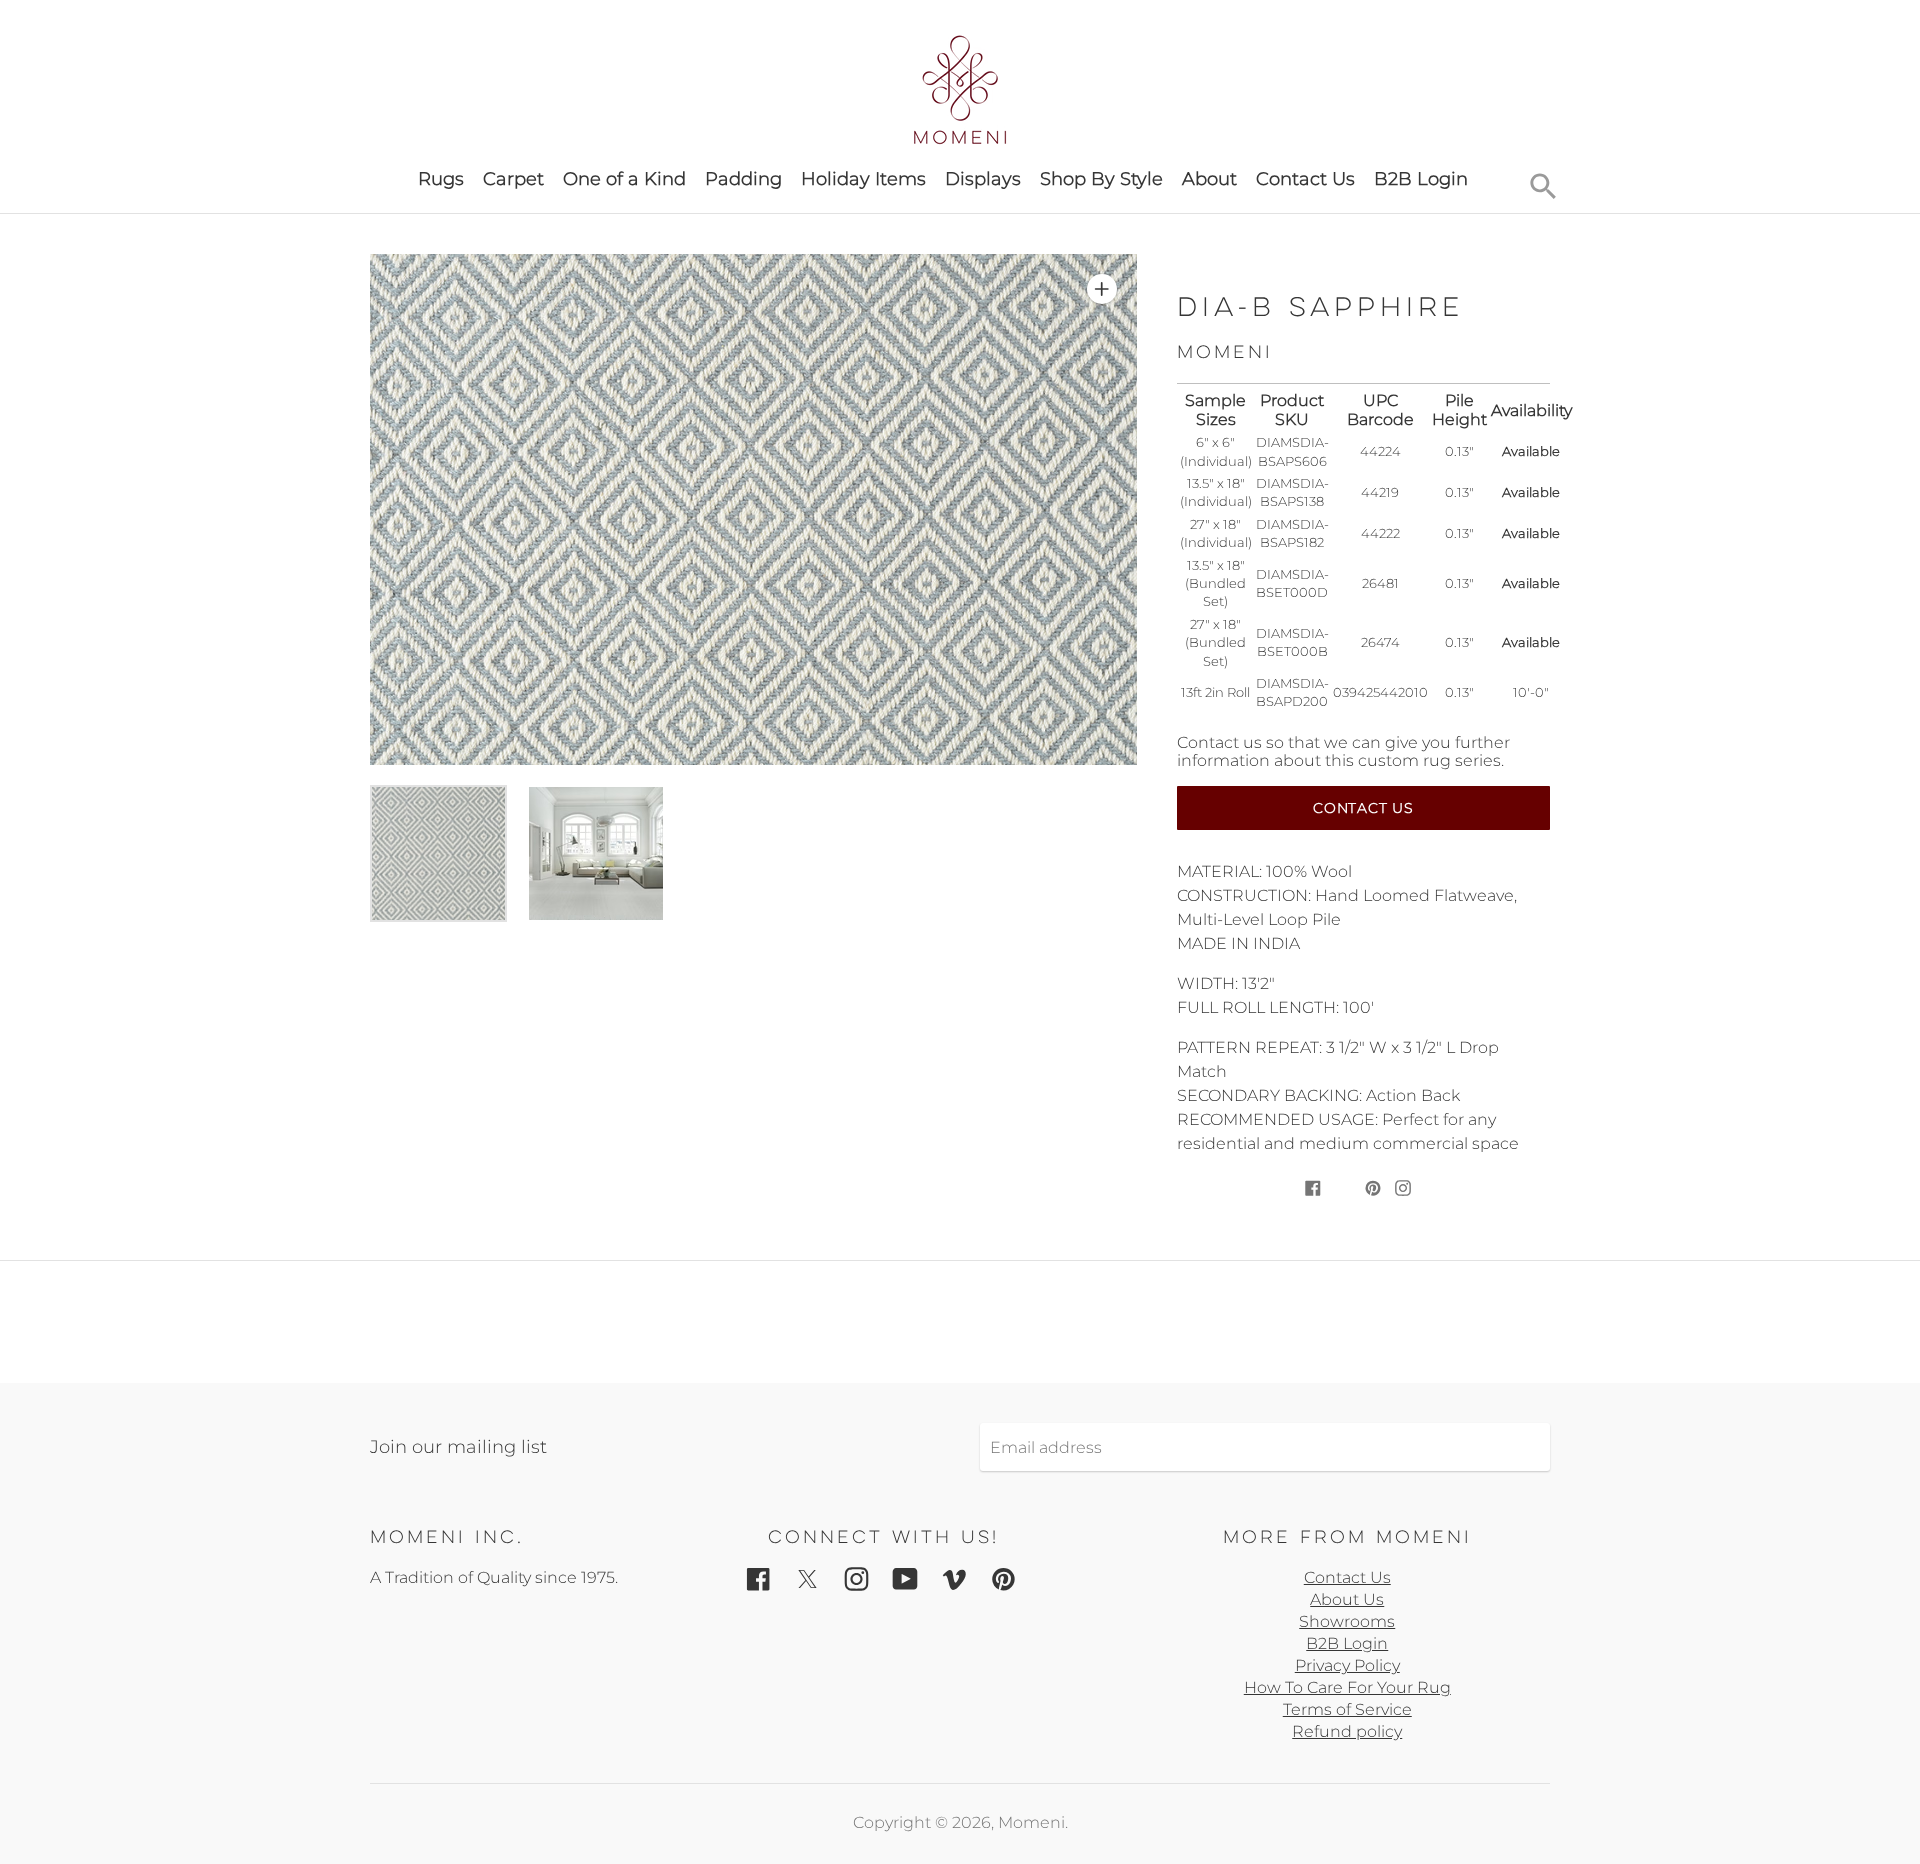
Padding (743, 179)
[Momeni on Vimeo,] (954, 1578)
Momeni (1031, 1822)
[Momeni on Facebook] (758, 1578)
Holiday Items (863, 179)
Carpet (513, 179)
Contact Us (1305, 179)
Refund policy (1347, 1731)
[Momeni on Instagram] (856, 1578)
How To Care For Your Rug (1347, 1687)
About (1209, 179)
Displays (983, 179)
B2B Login (1421, 179)
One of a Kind (624, 179)
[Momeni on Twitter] (807, 1578)
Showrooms (1347, 1621)
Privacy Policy (1347, 1665)
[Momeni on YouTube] (905, 1578)
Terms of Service (1347, 1709)
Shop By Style (1101, 179)
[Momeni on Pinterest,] (1003, 1578)
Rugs (441, 179)
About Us (1347, 1599)
